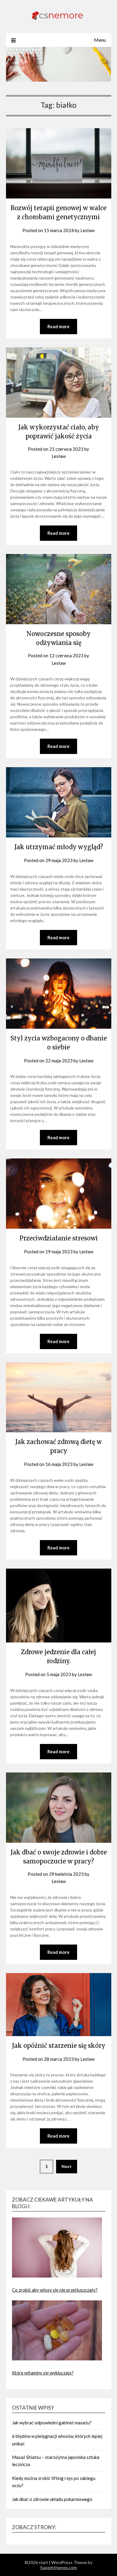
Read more (58, 326)
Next (67, 2166)
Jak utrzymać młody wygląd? (59, 847)
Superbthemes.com (58, 2567)
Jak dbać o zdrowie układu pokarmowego (52, 2499)
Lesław (87, 230)
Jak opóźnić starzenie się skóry (59, 2046)
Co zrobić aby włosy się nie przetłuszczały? (55, 2290)
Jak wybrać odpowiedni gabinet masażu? (52, 2423)
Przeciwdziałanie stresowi (59, 1238)
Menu (100, 40)
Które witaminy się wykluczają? (43, 2373)
